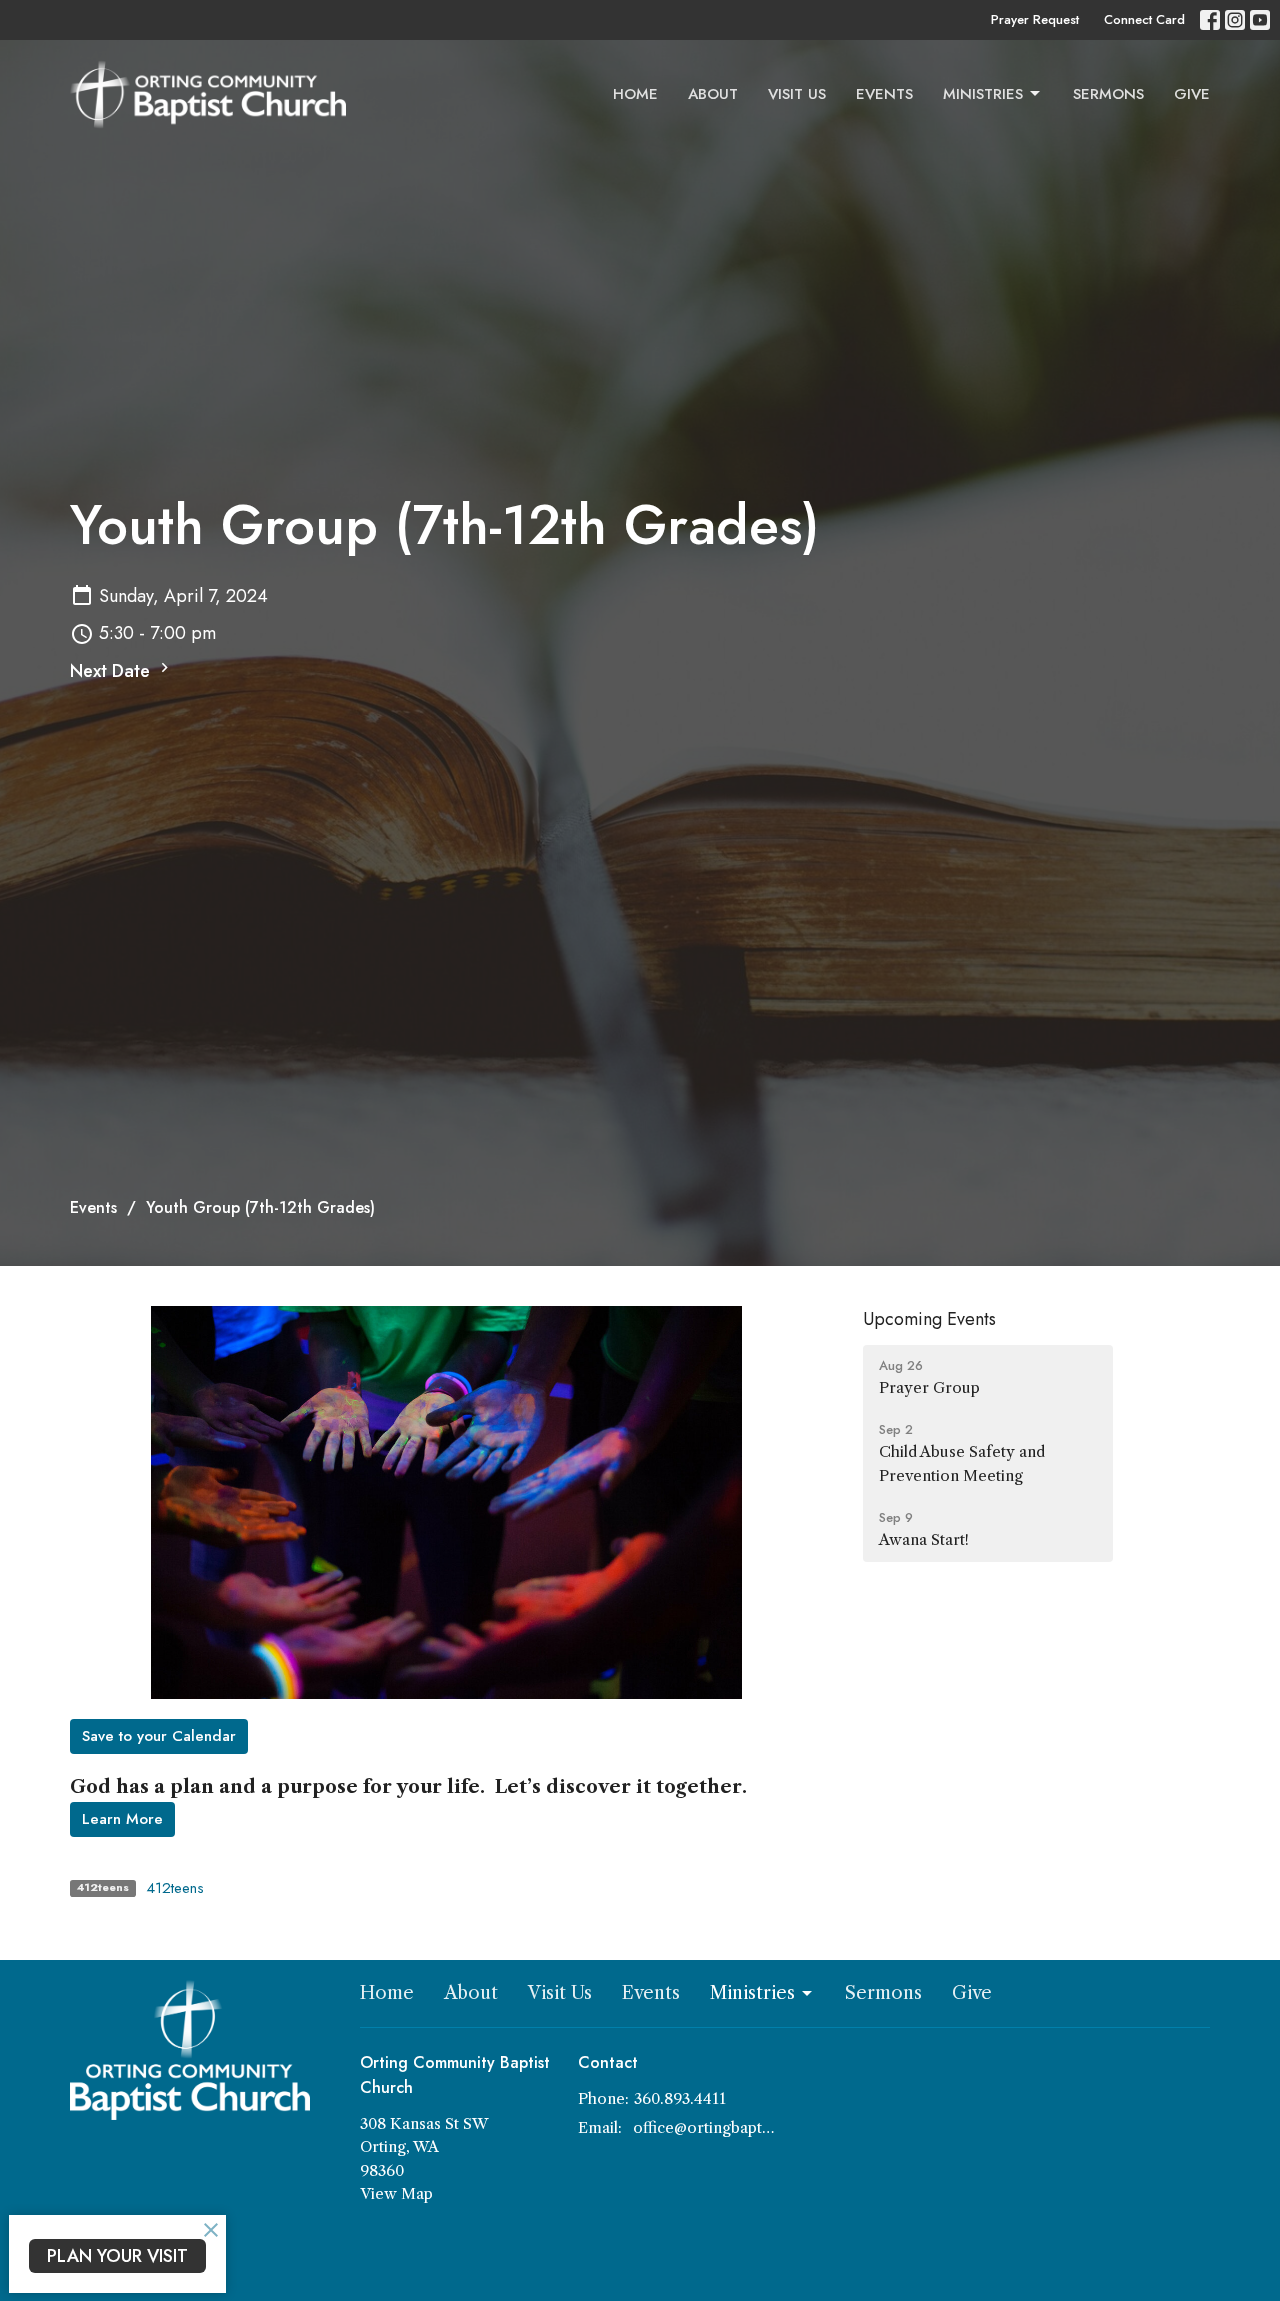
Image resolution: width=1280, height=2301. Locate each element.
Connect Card (1144, 19)
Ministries (983, 94)
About (713, 94)
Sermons (1108, 94)
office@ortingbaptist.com (704, 2127)
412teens (175, 1888)
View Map (396, 2193)
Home (635, 94)
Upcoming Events (929, 1319)
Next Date (112, 671)
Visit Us (797, 94)
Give (1192, 94)
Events (884, 94)
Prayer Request (1035, 19)
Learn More (122, 1819)
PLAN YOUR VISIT (117, 2256)
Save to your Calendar (159, 1736)
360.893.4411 (680, 2098)
